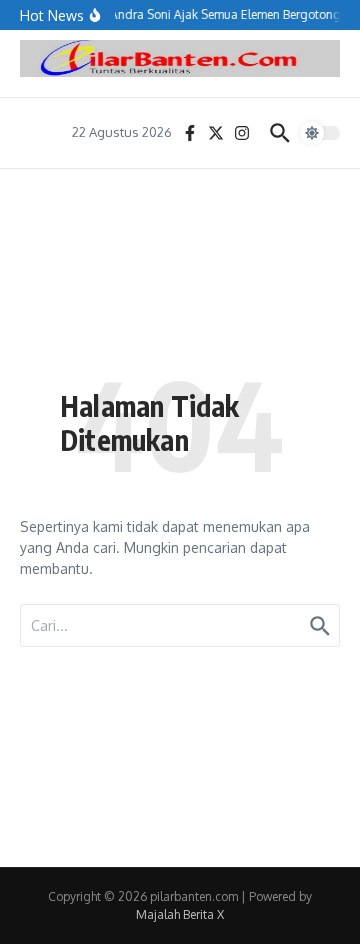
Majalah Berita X (180, 914)
